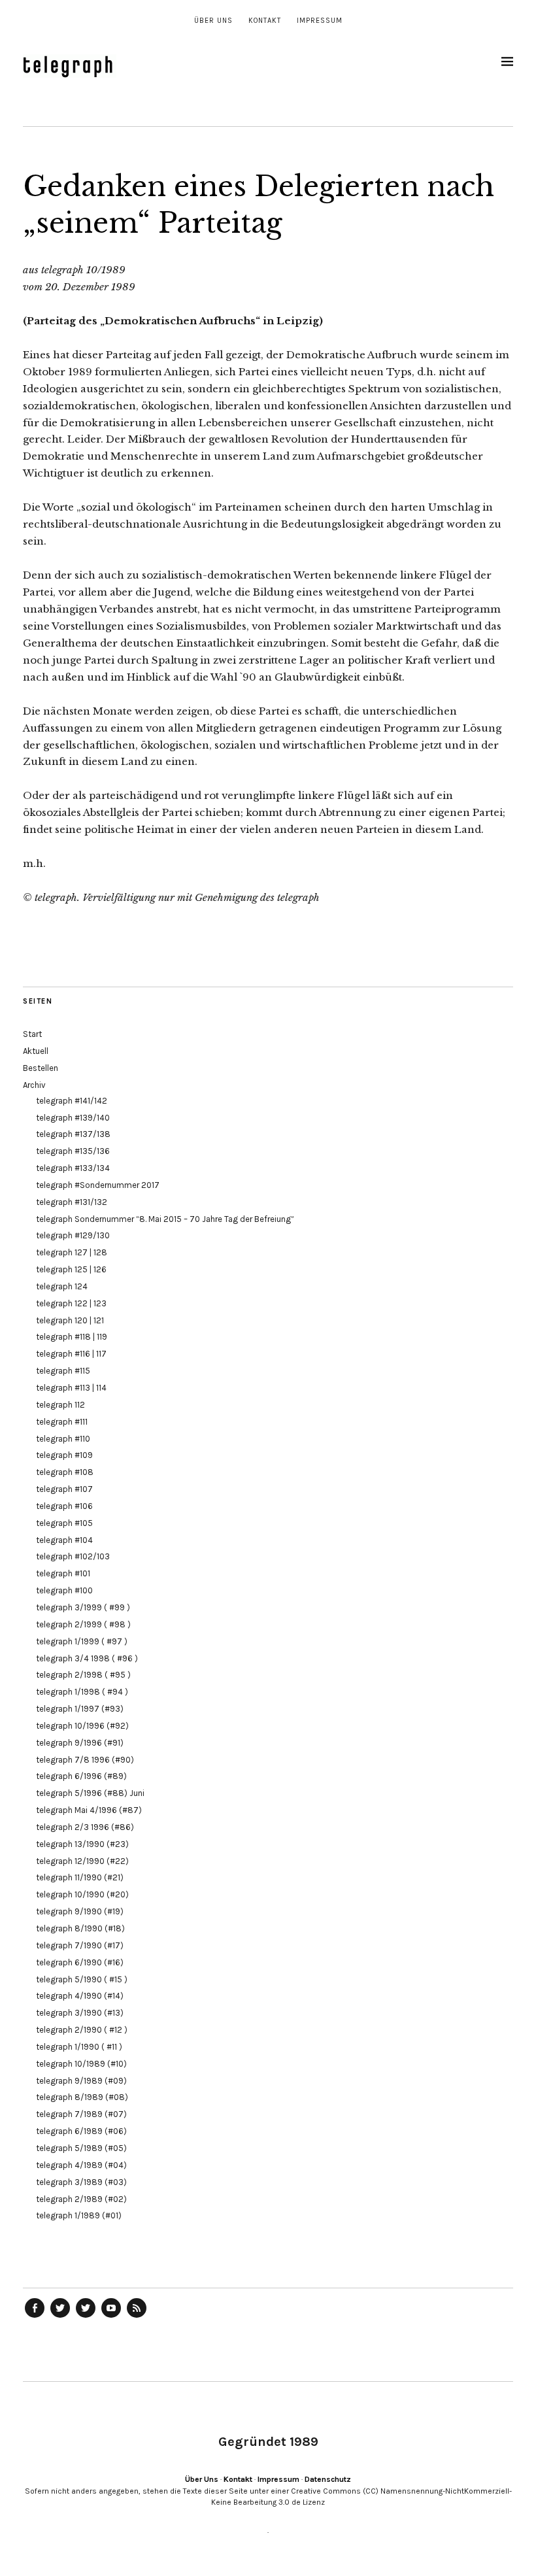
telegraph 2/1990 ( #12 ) (82, 2030)
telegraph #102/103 (73, 1556)
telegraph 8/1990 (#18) (80, 1928)
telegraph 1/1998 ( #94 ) (82, 1692)
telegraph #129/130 (73, 1235)
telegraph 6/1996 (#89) (81, 1776)
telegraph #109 (64, 1455)
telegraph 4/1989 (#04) (81, 2165)
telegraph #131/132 (72, 1202)
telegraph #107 (64, 1489)
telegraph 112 (60, 1405)
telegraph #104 (64, 1540)
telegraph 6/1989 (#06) (81, 2131)
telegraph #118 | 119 (72, 1337)
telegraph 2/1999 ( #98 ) (83, 1624)
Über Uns (213, 21)
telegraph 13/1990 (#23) (82, 1844)
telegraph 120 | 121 (70, 1320)
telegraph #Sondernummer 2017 (98, 1185)
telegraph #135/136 (73, 1151)
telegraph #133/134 (73, 1168)
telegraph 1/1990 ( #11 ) (79, 2047)
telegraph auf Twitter (86, 2317)
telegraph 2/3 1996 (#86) (85, 1827)
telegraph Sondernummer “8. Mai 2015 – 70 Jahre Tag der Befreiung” (165, 1219)
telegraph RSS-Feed (137, 2317)
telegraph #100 (64, 1590)
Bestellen (41, 1068)
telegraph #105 (64, 1523)
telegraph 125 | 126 (71, 1269)
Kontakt (265, 21)
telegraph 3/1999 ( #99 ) (83, 1607)
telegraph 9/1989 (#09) (81, 2081)
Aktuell (36, 1051)
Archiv (34, 1085)
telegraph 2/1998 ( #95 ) (83, 1675)
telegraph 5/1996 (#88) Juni (90, 1793)
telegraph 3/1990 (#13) (80, 2013)
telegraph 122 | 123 (71, 1303)
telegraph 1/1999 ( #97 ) (82, 1641)
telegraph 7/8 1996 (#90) (85, 1760)
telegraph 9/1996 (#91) (80, 1743)
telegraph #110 (63, 1439)
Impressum (320, 21)
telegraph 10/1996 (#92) (82, 1726)
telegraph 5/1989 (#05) (81, 2148)
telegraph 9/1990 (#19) (80, 1911)
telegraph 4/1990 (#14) (80, 1996)
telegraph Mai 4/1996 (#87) (89, 1810)
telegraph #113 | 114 (71, 1388)
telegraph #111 (62, 1422)
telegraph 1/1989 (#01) (79, 2215)
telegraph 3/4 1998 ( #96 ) (87, 1658)
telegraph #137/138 (73, 1134)
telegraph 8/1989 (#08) (82, 2097)
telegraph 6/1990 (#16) (80, 1962)
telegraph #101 (63, 1573)
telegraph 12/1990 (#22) (82, 1861)
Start (32, 1034)
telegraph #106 (64, 1506)
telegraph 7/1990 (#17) (80, 1945)
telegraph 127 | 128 (72, 1252)
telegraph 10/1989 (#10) (81, 2064)
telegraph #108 (65, 1472)
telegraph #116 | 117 (71, 1354)
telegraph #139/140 (73, 1118)
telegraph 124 (62, 1286)
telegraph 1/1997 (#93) (80, 1709)
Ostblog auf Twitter (60, 2317)
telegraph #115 (63, 1371)
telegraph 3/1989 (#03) (81, 2182)
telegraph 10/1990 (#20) (82, 1894)
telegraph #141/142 (72, 1101)
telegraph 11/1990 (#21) (80, 1877)
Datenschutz (328, 2479)
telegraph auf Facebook (35, 2317)
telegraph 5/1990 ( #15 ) (82, 1979)
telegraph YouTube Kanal (111, 2317)
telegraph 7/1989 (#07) (81, 2114)
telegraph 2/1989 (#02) (81, 2199)
